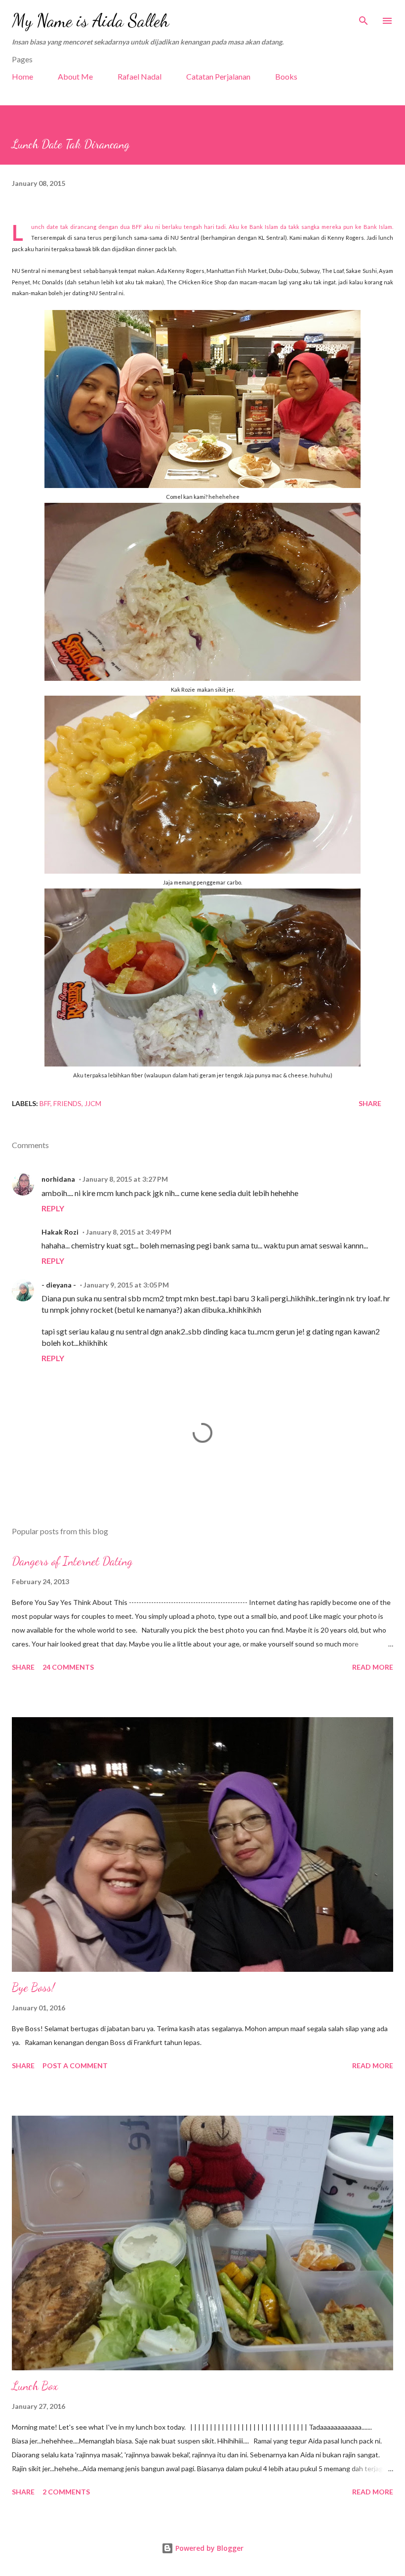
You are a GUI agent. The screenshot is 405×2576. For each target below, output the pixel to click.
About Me (75, 76)
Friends (67, 1103)
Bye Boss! (33, 1987)
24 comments (68, 1667)
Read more (373, 1667)
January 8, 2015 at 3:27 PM (125, 1179)
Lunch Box (35, 2386)
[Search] (364, 18)
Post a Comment (75, 2065)
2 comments (66, 2492)
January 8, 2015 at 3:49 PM (129, 1232)
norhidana (58, 1179)
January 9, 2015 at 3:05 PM (126, 1285)
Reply (53, 1208)
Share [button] (370, 1103)
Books (286, 76)
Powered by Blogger (208, 2548)
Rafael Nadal (140, 76)
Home (22, 76)
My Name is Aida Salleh (90, 21)
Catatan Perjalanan (218, 76)
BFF (45, 1103)
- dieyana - (59, 1285)
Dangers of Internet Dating (72, 1561)
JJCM (93, 1103)
